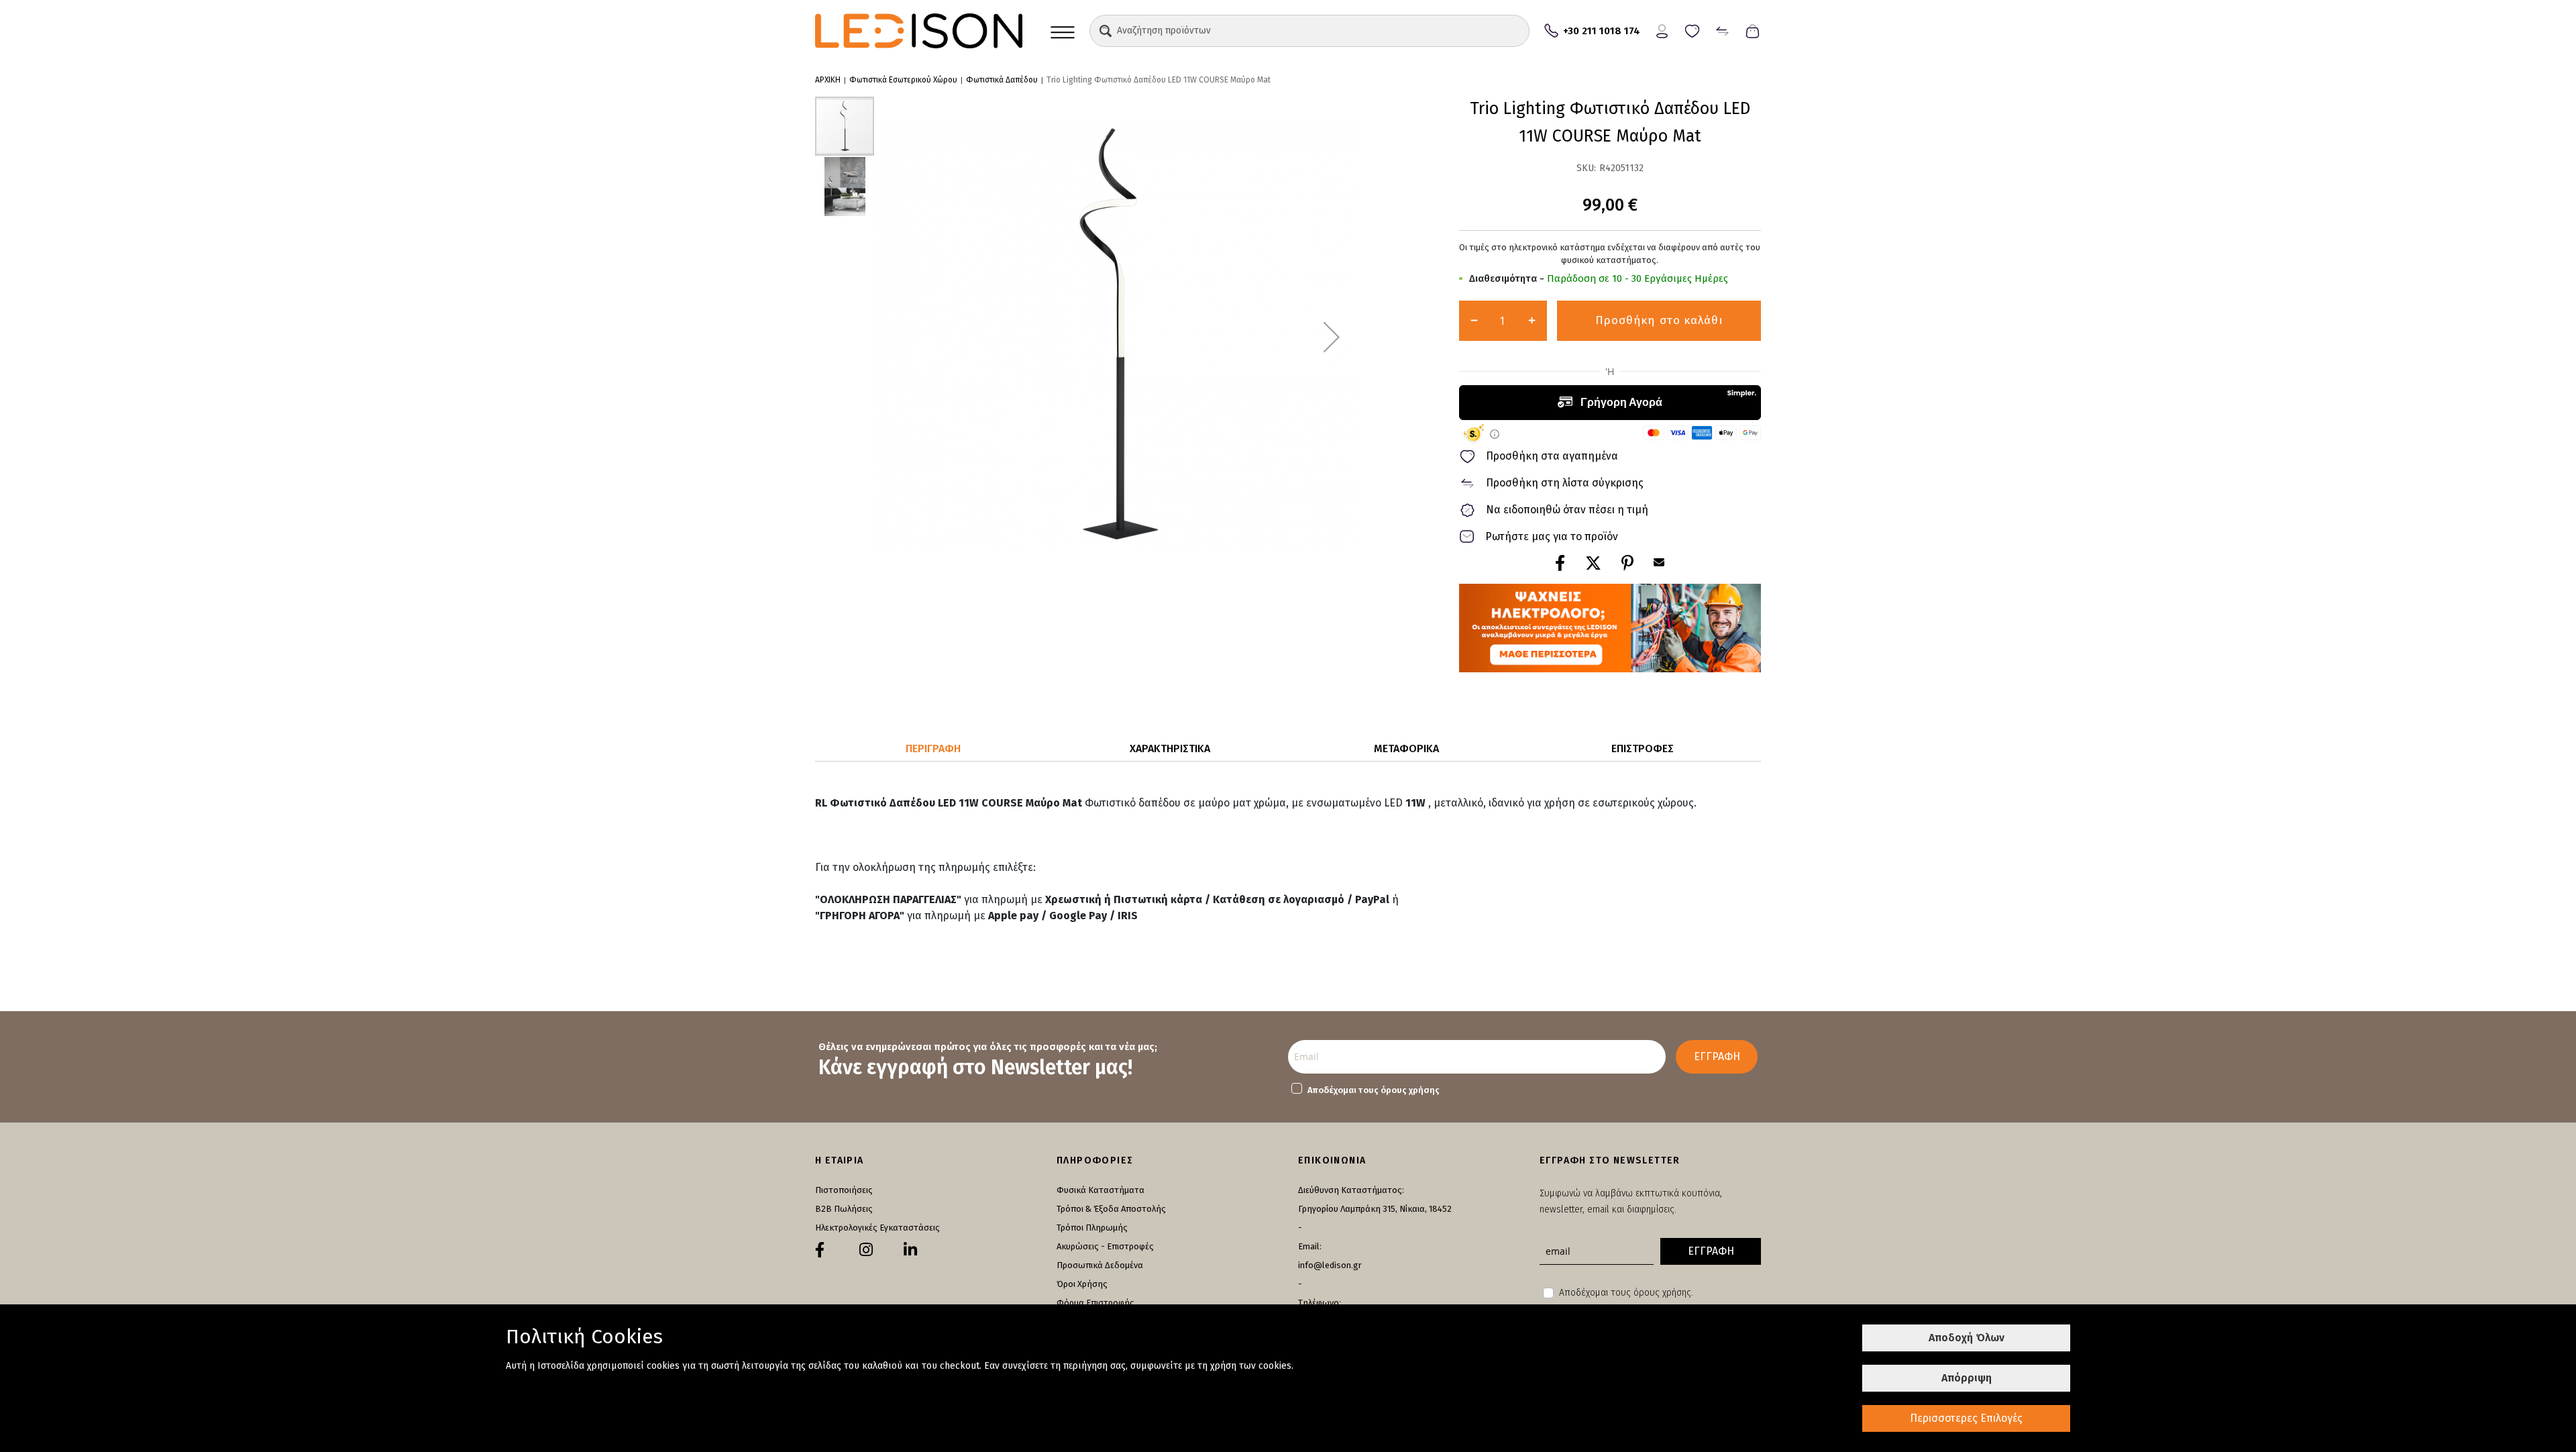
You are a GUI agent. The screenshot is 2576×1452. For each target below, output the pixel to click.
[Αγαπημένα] (1692, 30)
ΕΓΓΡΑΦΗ (1717, 1056)
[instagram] (866, 1250)
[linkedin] (910, 1250)
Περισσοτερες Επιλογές (1966, 1418)
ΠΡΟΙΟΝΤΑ (1063, 31)
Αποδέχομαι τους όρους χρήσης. (1626, 1293)
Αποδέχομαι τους (1374, 1090)
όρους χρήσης (1410, 1090)
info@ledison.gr (1330, 1265)
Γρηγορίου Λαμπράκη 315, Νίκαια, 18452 (1375, 1209)
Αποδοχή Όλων (1967, 1338)
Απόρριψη (1967, 1378)
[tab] (933, 749)
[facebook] (820, 1250)
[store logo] (919, 31)
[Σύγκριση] (1722, 30)
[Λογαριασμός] (1662, 30)
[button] (1106, 31)
